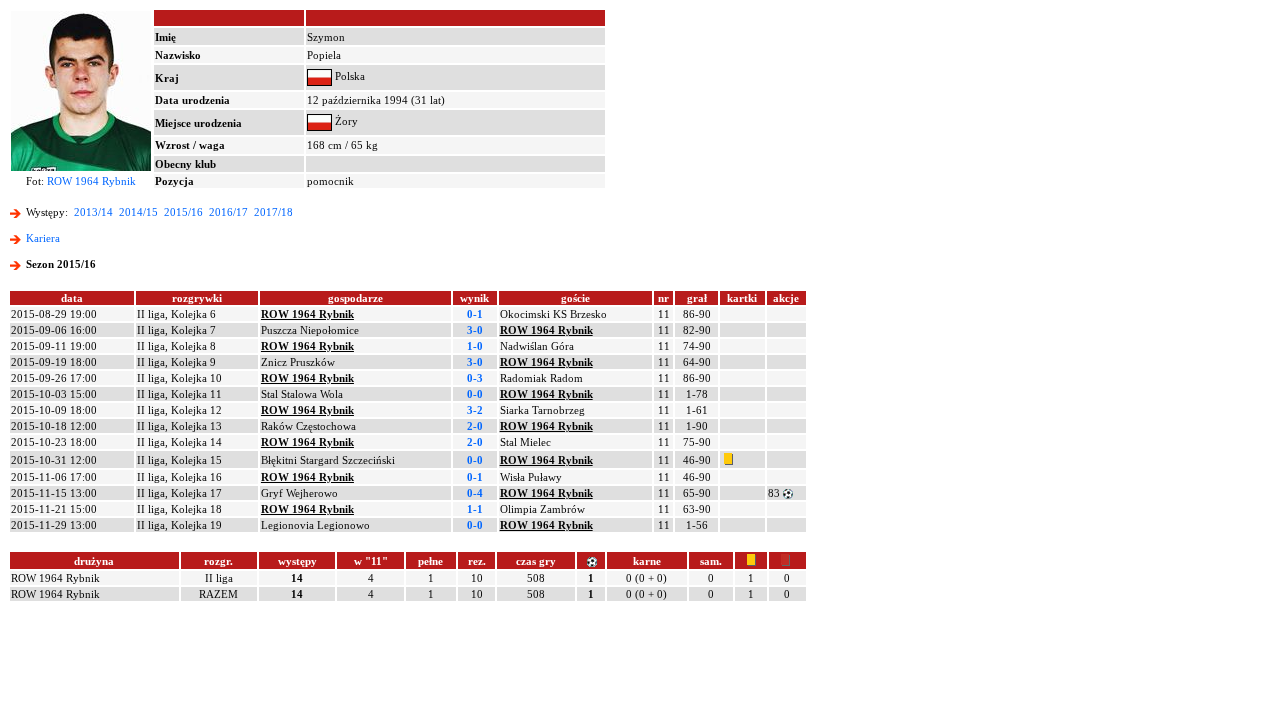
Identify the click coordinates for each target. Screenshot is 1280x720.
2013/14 (93, 212)
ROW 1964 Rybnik (91, 181)
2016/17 (228, 212)
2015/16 (183, 212)
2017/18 (273, 212)
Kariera (43, 238)
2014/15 (138, 212)
